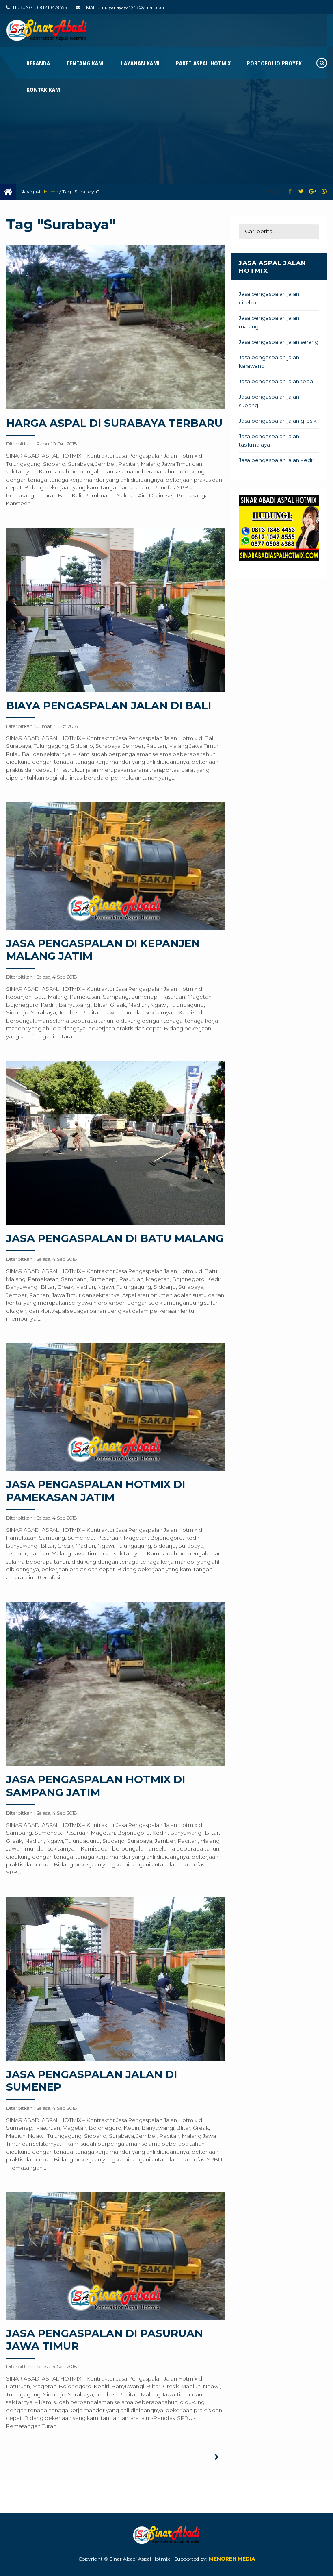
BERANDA (38, 63)
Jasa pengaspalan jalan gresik (278, 421)
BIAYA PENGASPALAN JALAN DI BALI (109, 706)
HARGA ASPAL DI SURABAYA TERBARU (114, 423)
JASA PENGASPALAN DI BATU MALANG (115, 1238)
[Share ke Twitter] (301, 192)
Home (51, 192)
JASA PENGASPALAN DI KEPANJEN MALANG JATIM (103, 950)
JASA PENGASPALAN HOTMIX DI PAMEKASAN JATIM (96, 1491)
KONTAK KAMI (44, 89)
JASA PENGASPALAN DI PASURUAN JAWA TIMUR (105, 2340)
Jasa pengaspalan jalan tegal (277, 381)
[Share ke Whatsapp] (324, 192)
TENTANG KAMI (85, 63)
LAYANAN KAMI (140, 63)
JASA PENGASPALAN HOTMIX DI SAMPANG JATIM (96, 1786)
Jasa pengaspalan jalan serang (279, 342)
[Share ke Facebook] (290, 192)
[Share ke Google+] (312, 192)
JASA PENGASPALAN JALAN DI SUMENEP (92, 2081)
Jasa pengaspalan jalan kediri (277, 460)
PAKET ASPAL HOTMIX (203, 63)
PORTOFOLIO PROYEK (274, 63)
